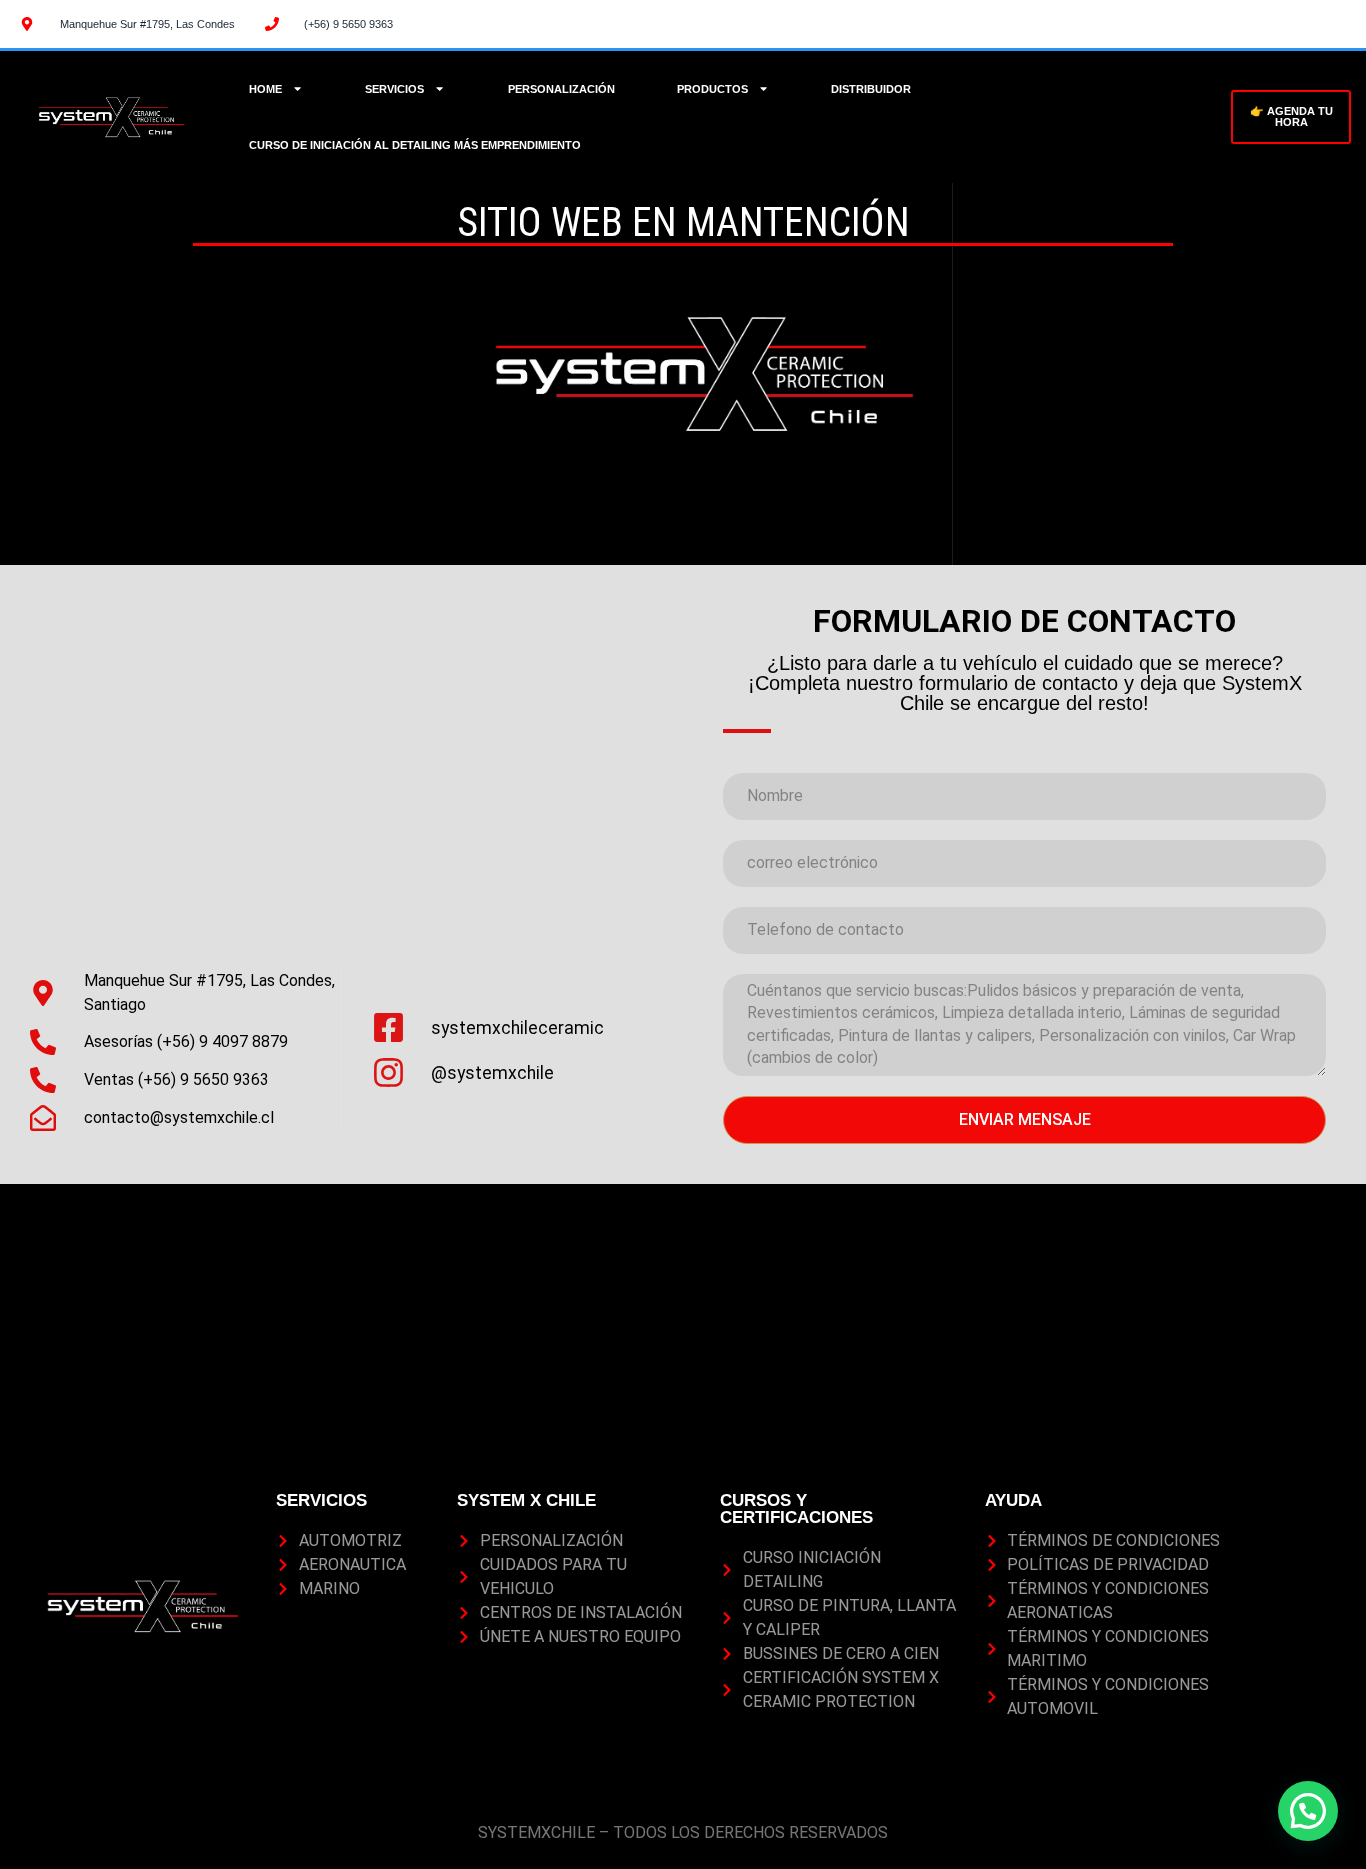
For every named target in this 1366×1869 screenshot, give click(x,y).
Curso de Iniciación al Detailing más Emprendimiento (415, 145)
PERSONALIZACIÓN (561, 89)
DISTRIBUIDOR (871, 89)
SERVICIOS (394, 89)
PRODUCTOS (712, 89)
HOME (265, 89)
